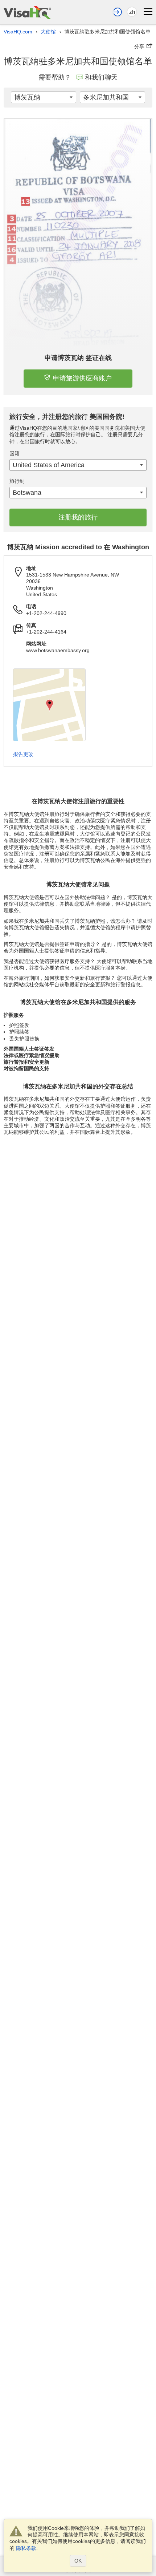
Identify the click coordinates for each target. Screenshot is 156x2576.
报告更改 (23, 754)
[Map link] (49, 705)
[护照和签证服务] (27, 12)
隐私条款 (26, 2548)
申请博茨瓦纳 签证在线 (78, 358)
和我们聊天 (101, 77)
